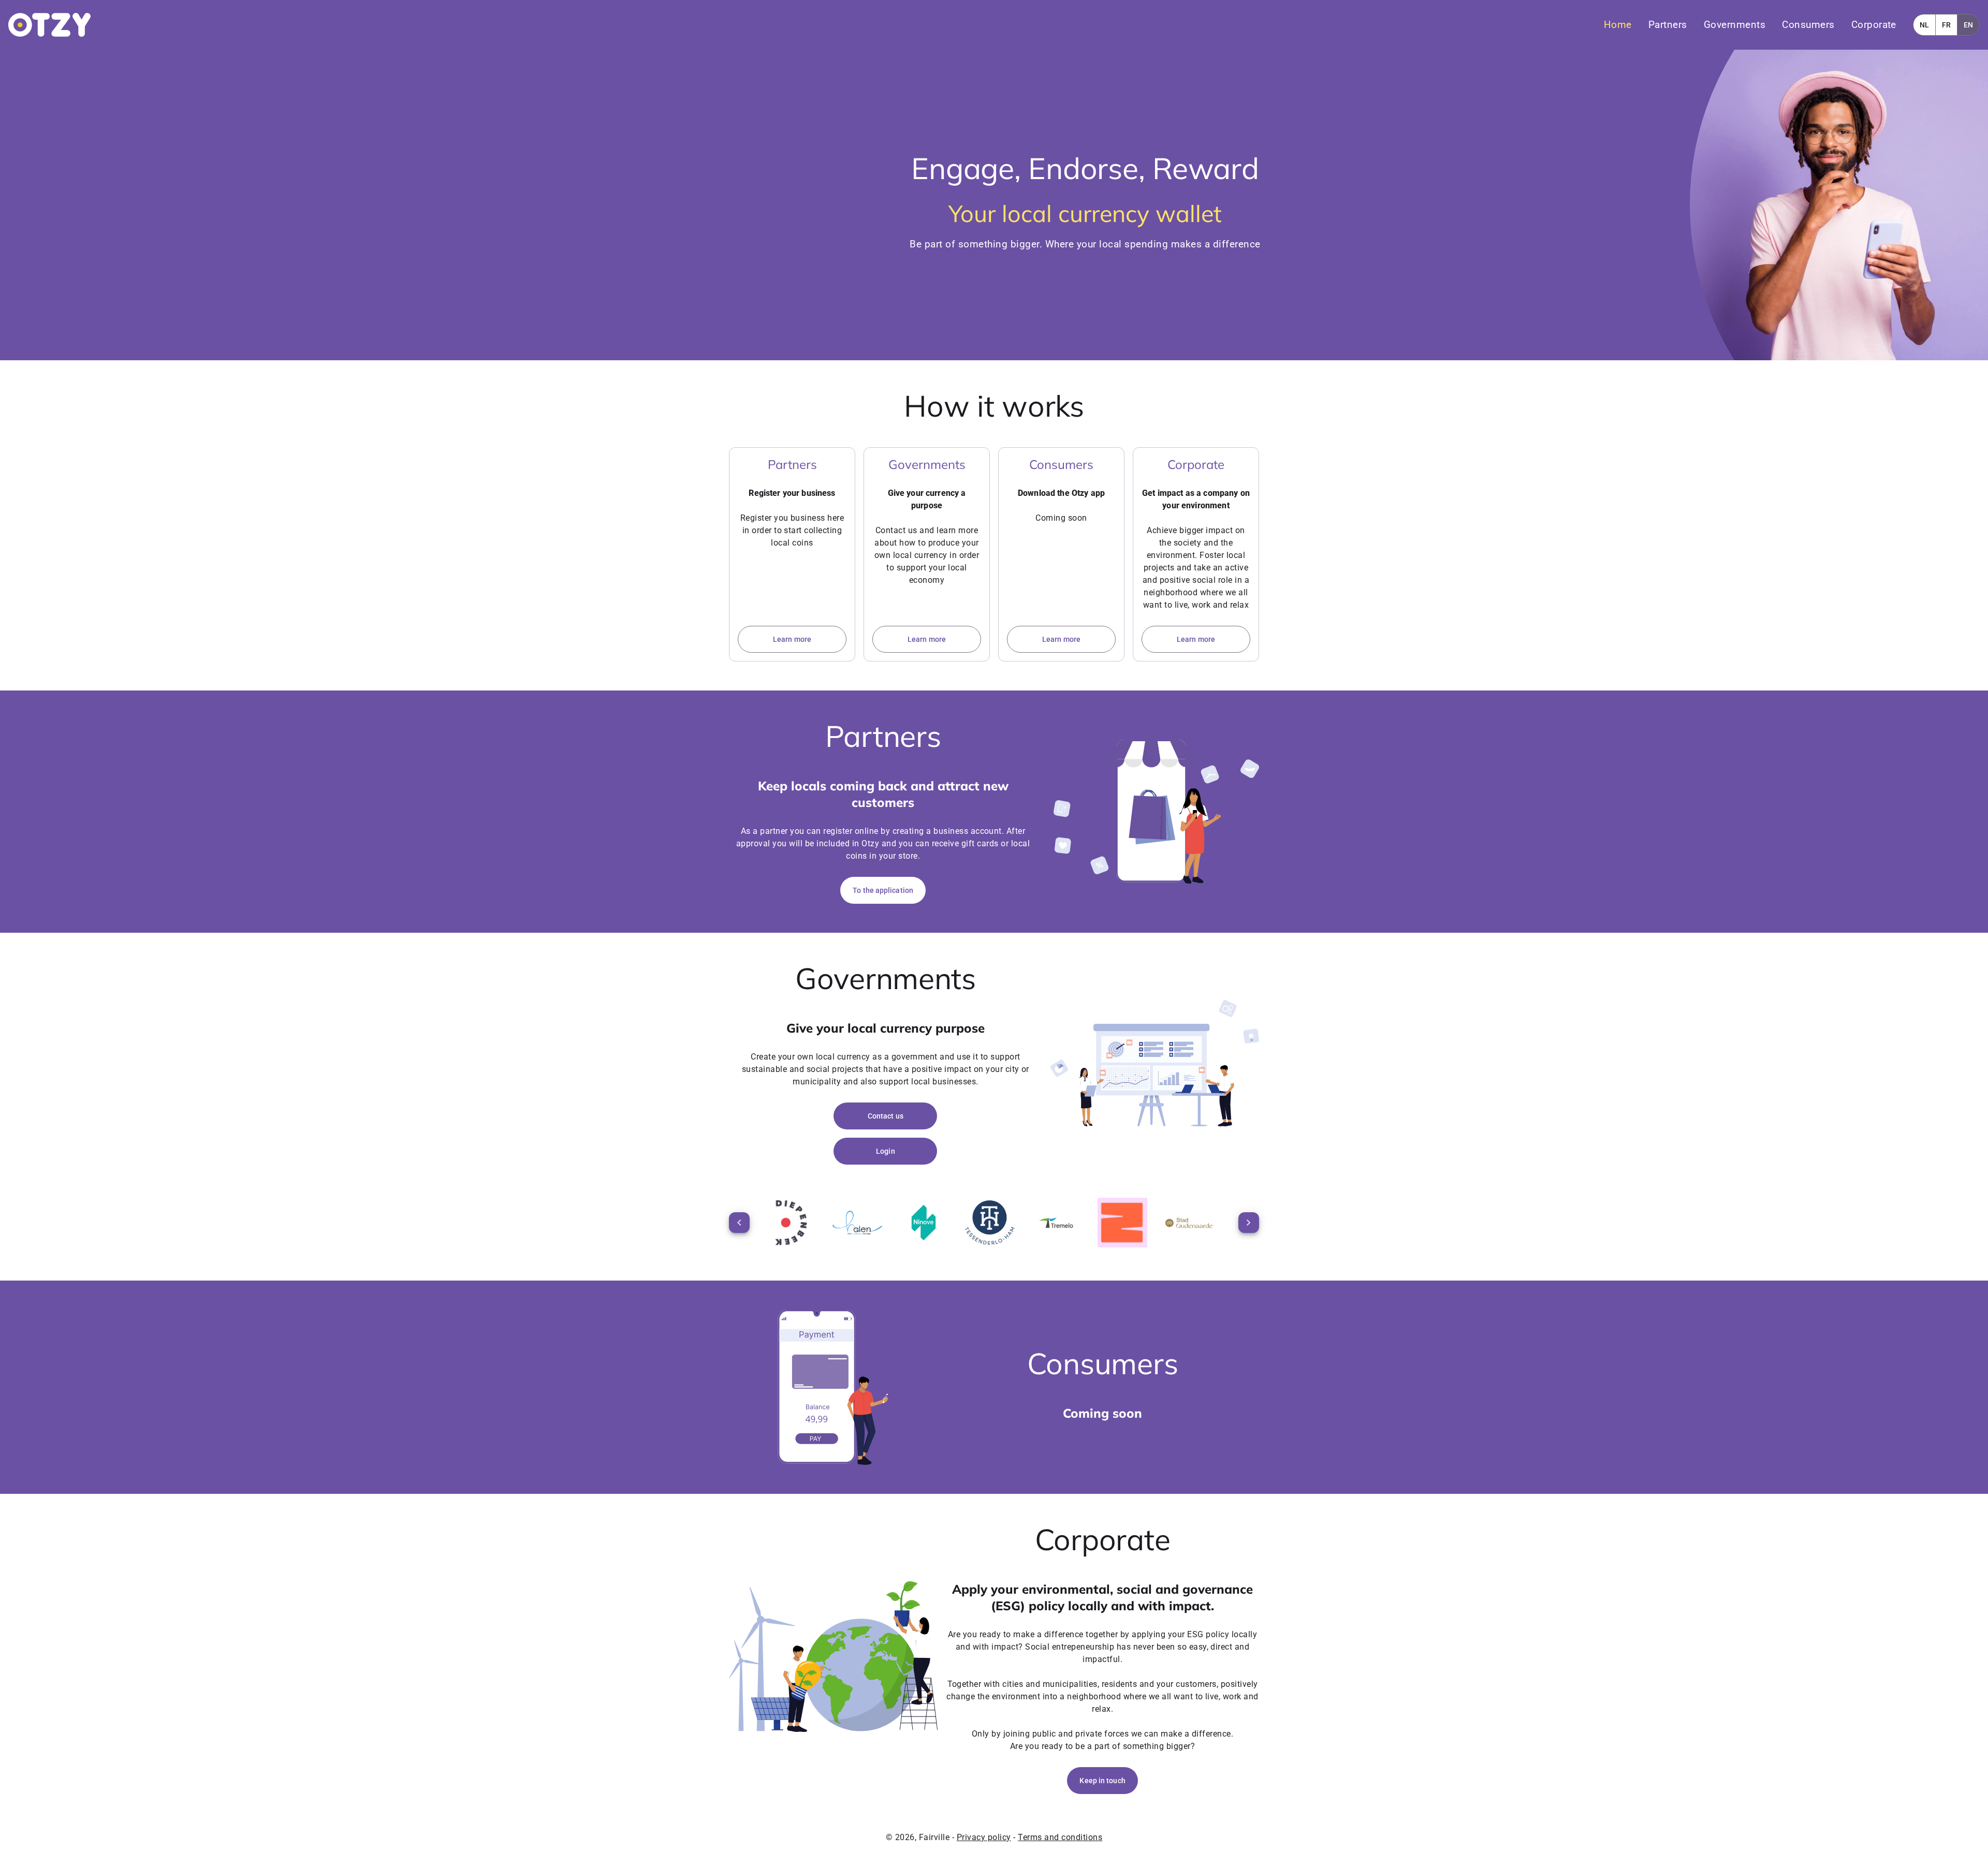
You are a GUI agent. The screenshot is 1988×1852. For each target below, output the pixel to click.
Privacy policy (984, 1837)
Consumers (1808, 25)
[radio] (1924, 25)
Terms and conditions (1060, 1837)
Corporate (1874, 25)
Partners (1668, 25)
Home (1618, 25)
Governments (1735, 25)
